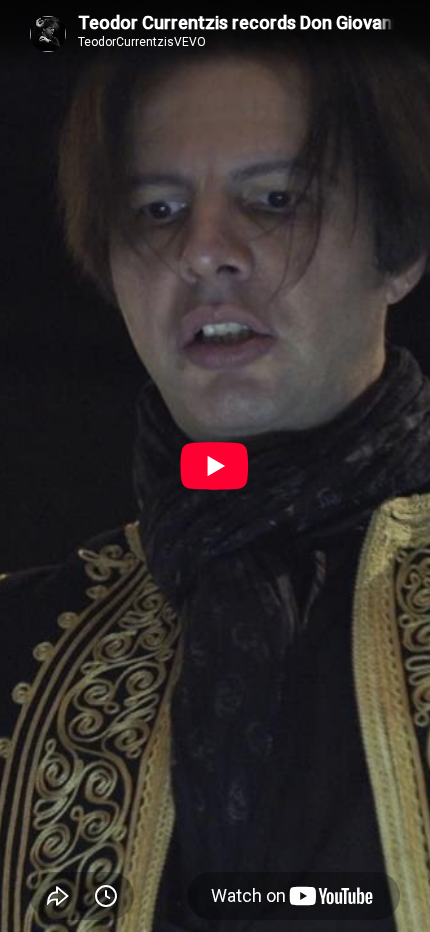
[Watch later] (106, 896)
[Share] (58, 896)
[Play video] (215, 466)
